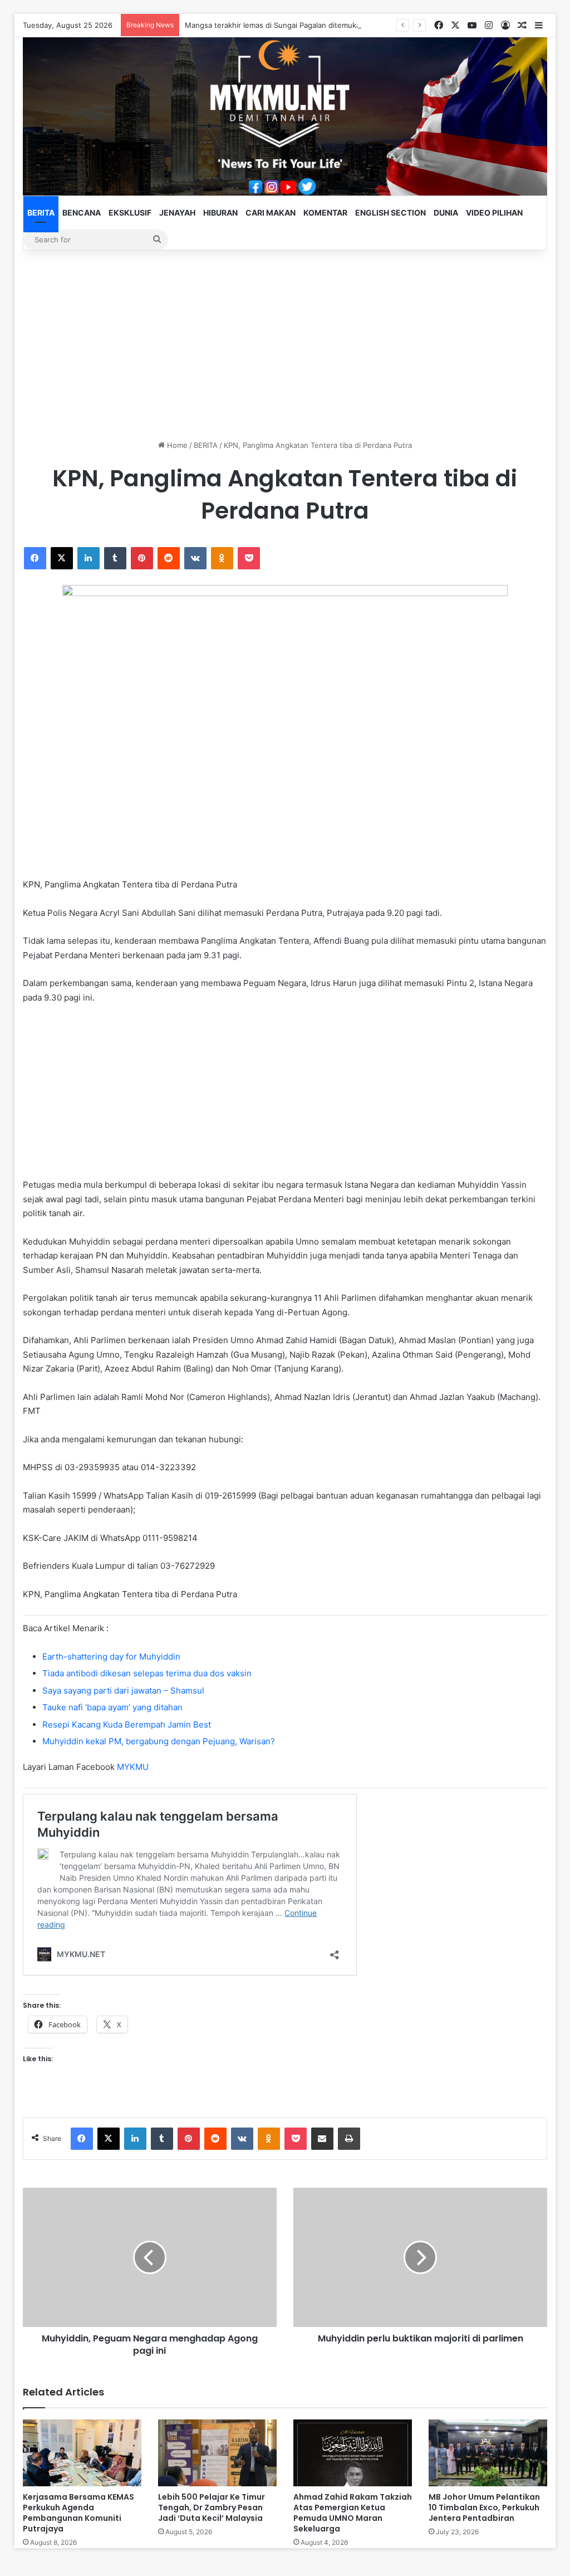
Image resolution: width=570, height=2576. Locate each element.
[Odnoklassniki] (222, 558)
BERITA (41, 213)
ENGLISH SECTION (390, 213)
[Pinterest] (142, 558)
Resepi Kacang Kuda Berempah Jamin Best (127, 1724)
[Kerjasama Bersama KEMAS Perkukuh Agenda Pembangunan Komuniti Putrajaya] (82, 2453)
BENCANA (82, 213)
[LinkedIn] (89, 558)
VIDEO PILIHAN (494, 213)
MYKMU (133, 1767)
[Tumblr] (115, 558)
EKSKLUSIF (130, 213)
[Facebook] (35, 558)
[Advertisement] (285, 345)
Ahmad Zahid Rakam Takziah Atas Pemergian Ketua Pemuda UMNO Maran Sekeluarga (353, 2513)
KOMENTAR (325, 213)
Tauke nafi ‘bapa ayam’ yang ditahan (112, 1707)
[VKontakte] (195, 558)
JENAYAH (177, 213)
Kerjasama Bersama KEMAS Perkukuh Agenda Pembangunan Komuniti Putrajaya (78, 2513)
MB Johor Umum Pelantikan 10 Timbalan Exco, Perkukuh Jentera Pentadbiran (484, 2507)
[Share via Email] (322, 2139)
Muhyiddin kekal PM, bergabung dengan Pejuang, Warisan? (159, 1741)
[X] (62, 558)
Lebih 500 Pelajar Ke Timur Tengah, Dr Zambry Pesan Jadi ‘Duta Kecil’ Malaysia (212, 2507)
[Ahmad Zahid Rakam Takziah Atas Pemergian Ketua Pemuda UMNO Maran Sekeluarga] (353, 2453)
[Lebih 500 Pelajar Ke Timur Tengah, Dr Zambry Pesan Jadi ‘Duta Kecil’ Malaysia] (217, 2453)
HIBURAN (220, 213)
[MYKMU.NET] (285, 116)
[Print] (349, 2139)
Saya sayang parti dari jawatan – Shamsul (123, 1690)
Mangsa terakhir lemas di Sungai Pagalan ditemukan (275, 25)
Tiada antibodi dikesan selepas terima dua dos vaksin (147, 1673)
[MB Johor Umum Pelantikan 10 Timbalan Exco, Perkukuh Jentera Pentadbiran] (488, 2453)
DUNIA (446, 213)
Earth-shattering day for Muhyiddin (111, 1657)
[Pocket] (249, 558)
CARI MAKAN (271, 213)
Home (176, 445)
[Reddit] (169, 558)
